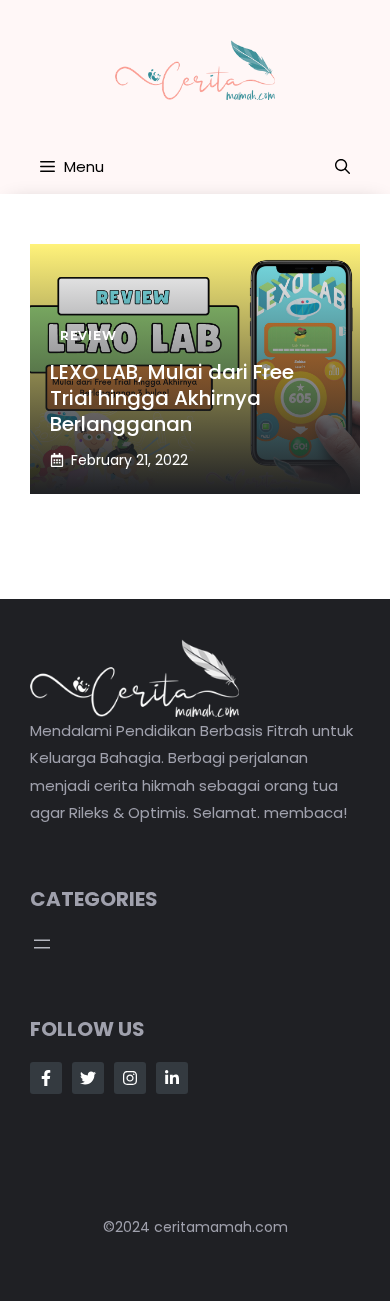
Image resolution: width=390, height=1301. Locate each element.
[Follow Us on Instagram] (130, 1078)
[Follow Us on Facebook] (46, 1078)
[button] (342, 167)
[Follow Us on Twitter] (88, 1078)
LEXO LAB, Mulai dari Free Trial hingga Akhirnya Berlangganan (172, 398)
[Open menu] (42, 944)
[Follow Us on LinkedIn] (172, 1078)
